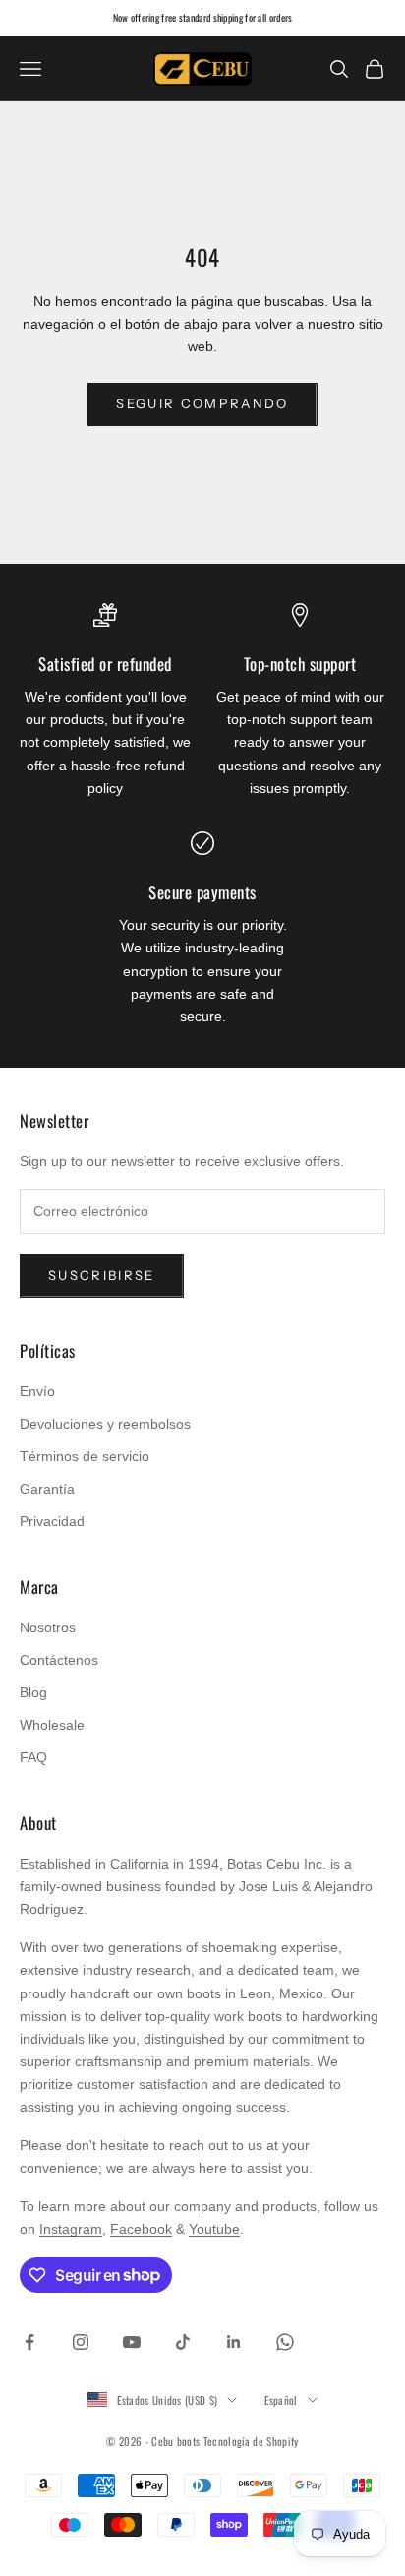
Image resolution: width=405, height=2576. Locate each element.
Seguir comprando (202, 403)
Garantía (47, 1489)
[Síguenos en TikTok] (183, 2342)
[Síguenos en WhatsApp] (285, 2342)
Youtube (214, 2229)
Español (281, 2400)
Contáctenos (59, 1660)
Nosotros (48, 1627)
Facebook (141, 2229)
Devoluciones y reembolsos (105, 1424)
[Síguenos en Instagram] (81, 2342)
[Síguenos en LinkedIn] (234, 2342)
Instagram (71, 2229)
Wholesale (52, 1725)
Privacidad (52, 1521)
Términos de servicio (85, 1456)
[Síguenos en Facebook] (29, 2342)
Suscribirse (102, 1275)
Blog (33, 1692)
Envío (37, 1391)
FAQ (33, 1757)
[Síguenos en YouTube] (132, 2342)
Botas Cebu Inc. (277, 1864)
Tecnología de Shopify (251, 2441)
